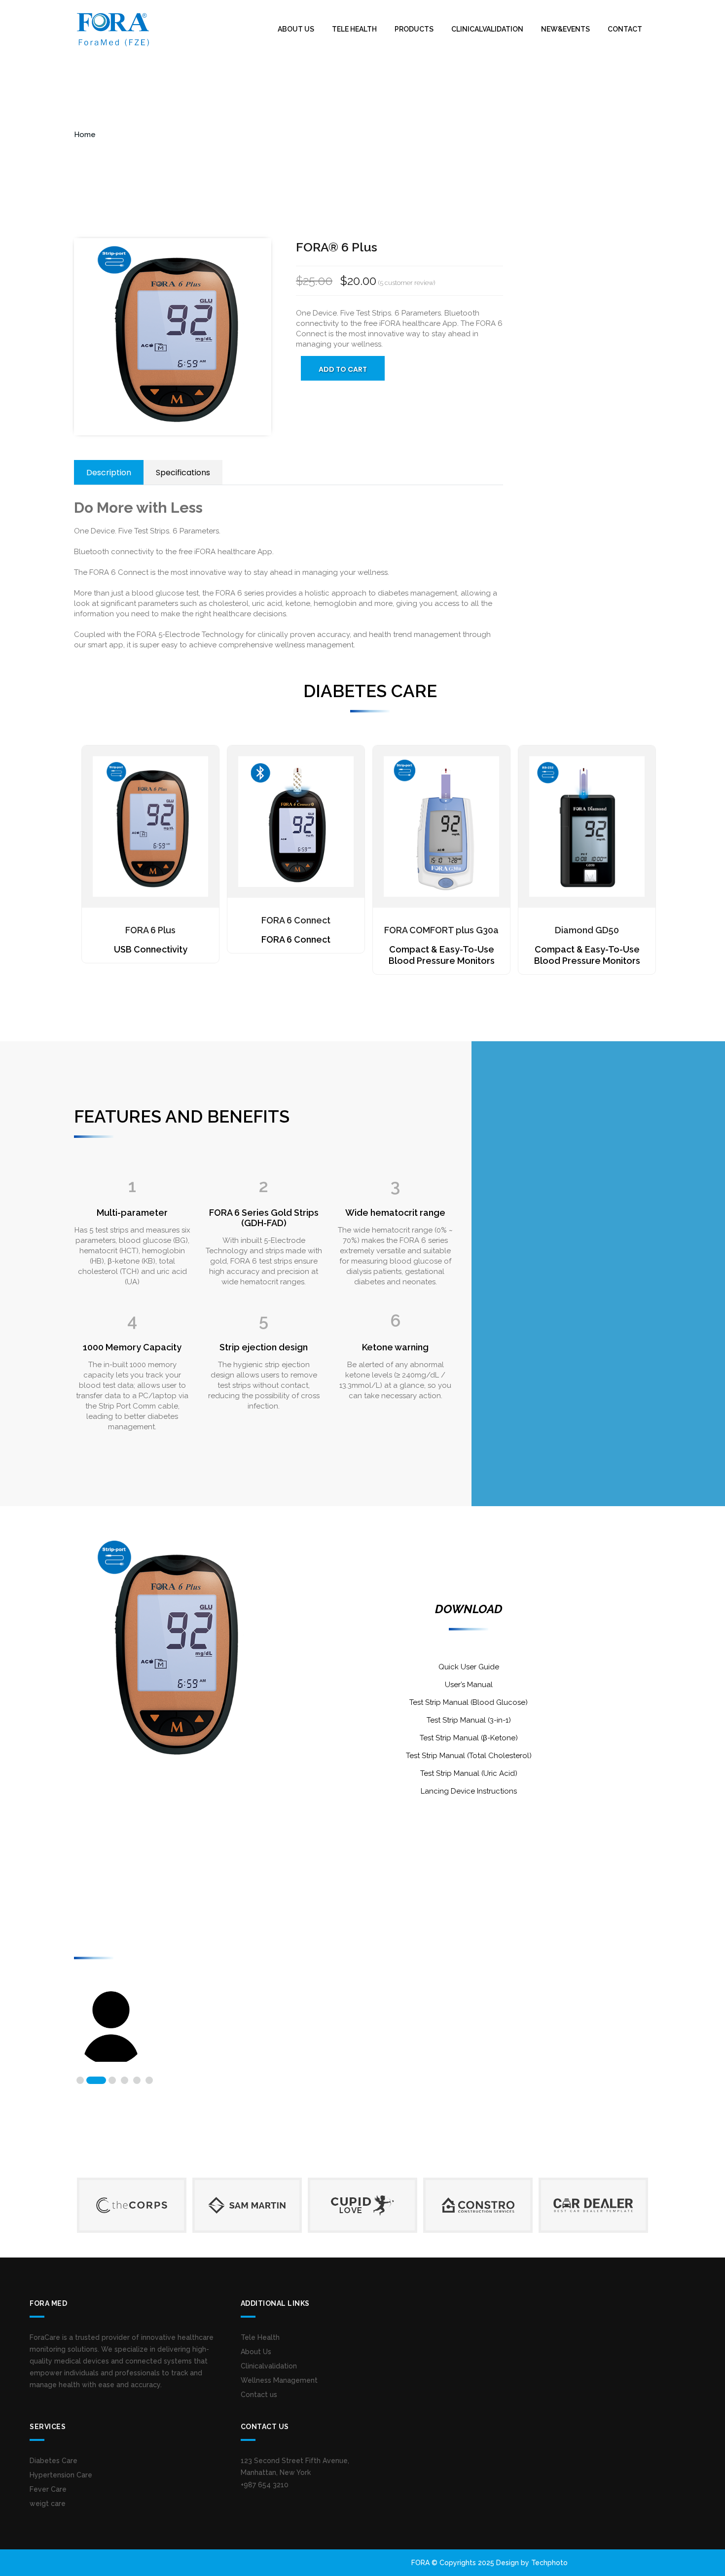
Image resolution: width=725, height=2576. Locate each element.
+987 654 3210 (265, 2485)
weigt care (48, 2504)
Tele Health (354, 29)
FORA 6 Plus (150, 930)
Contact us (259, 2395)
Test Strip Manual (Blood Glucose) (469, 1702)
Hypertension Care (61, 2475)
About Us (296, 29)
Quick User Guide (469, 1667)
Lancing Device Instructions (469, 1791)
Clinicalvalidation (487, 29)
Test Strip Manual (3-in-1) (469, 1720)
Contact (625, 29)
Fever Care (48, 2489)
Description (109, 473)
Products (414, 29)
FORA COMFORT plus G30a (441, 930)
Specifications (183, 473)
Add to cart (343, 369)
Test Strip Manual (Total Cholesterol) (469, 1756)
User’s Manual (469, 1685)
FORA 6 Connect (296, 920)
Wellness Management (279, 2380)
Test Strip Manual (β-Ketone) (469, 1738)
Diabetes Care (54, 2461)
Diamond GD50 (587, 930)
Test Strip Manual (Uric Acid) (469, 1773)
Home (85, 135)
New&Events (565, 29)
